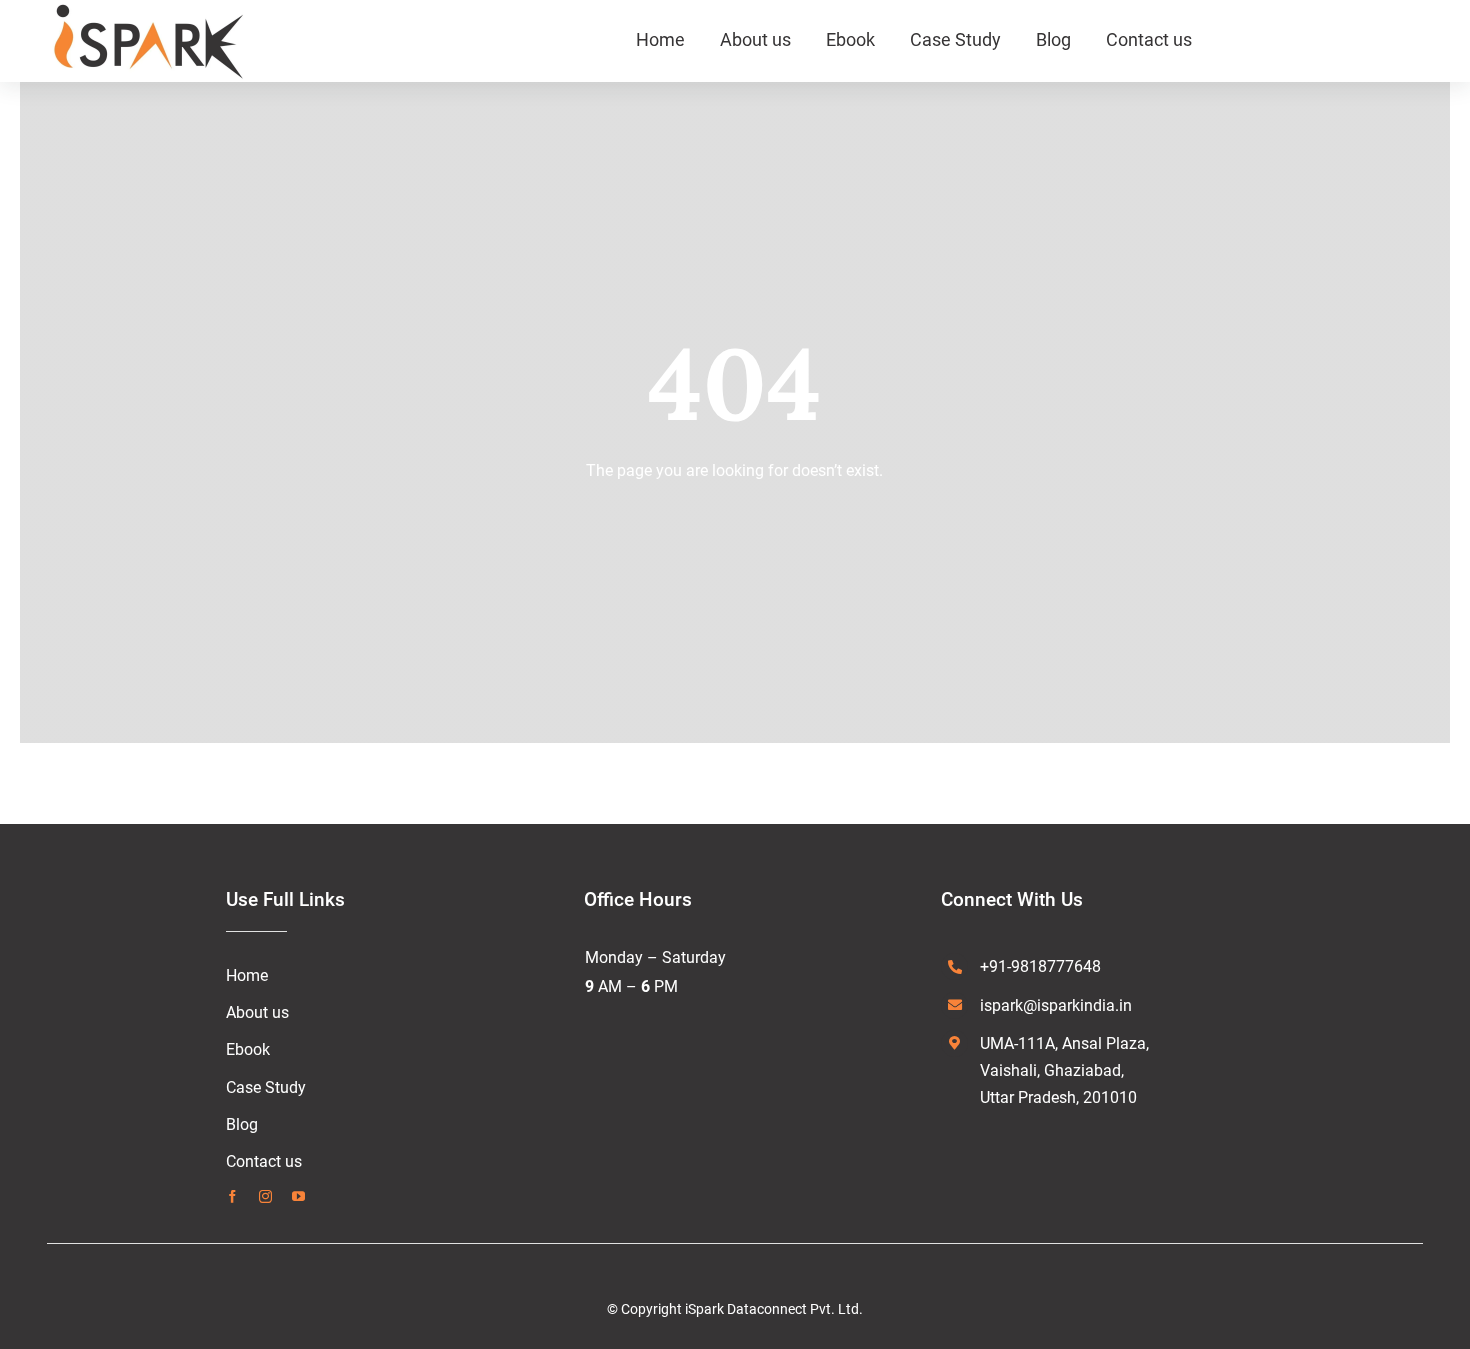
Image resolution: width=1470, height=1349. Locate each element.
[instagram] (265, 1196)
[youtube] (298, 1196)
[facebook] (232, 1196)
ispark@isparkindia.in (1056, 1005)
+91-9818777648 (1040, 966)
